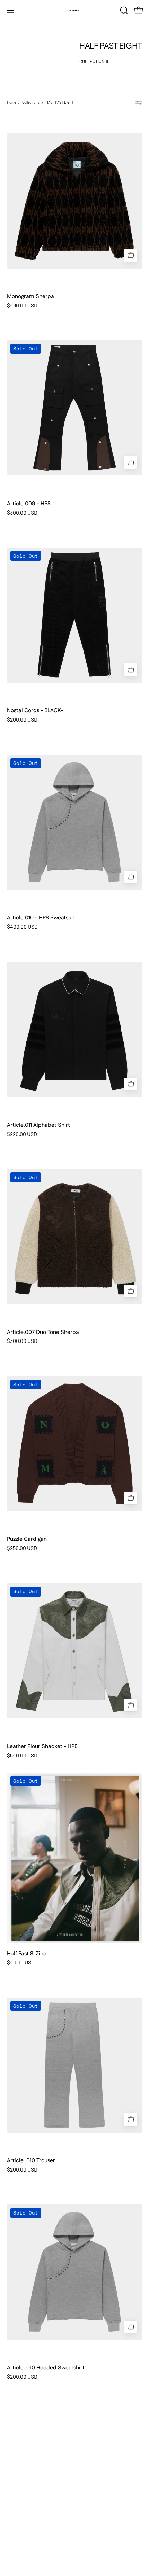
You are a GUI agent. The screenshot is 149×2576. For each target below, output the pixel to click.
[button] (123, 10)
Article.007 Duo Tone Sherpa (43, 1333)
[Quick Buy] (131, 255)
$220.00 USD (22, 1134)
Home (11, 102)
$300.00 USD (22, 513)
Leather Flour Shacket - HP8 (42, 1747)
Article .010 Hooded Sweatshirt (46, 2368)
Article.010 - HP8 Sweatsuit (41, 918)
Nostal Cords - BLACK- (35, 711)
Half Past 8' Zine (27, 1954)
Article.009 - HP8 (29, 504)
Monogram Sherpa (30, 297)
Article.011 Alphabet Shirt (38, 1125)
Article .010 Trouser (31, 2161)
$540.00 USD (22, 1755)
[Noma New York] (74, 10)
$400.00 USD (22, 927)
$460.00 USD (22, 305)
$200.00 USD (22, 719)
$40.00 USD (21, 1962)
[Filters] (139, 103)
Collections (31, 102)
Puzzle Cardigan (27, 1539)
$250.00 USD (22, 1548)
